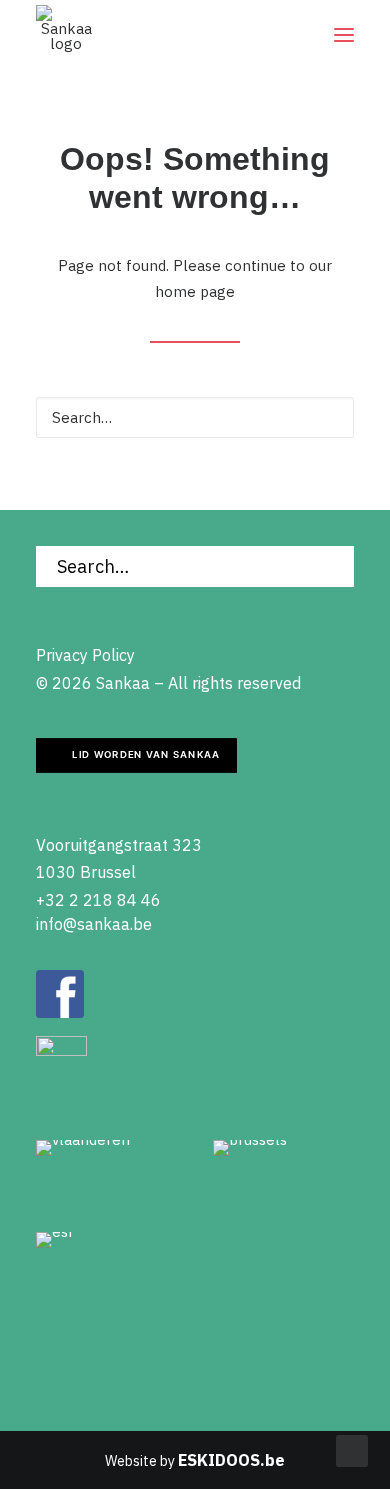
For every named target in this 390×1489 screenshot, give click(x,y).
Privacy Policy (85, 655)
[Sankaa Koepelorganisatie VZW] (66, 35)
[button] (344, 35)
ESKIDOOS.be (231, 1460)
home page (195, 291)
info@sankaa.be (94, 924)
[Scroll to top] (352, 1449)
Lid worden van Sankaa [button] (146, 755)
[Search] (195, 417)
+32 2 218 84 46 (98, 900)
